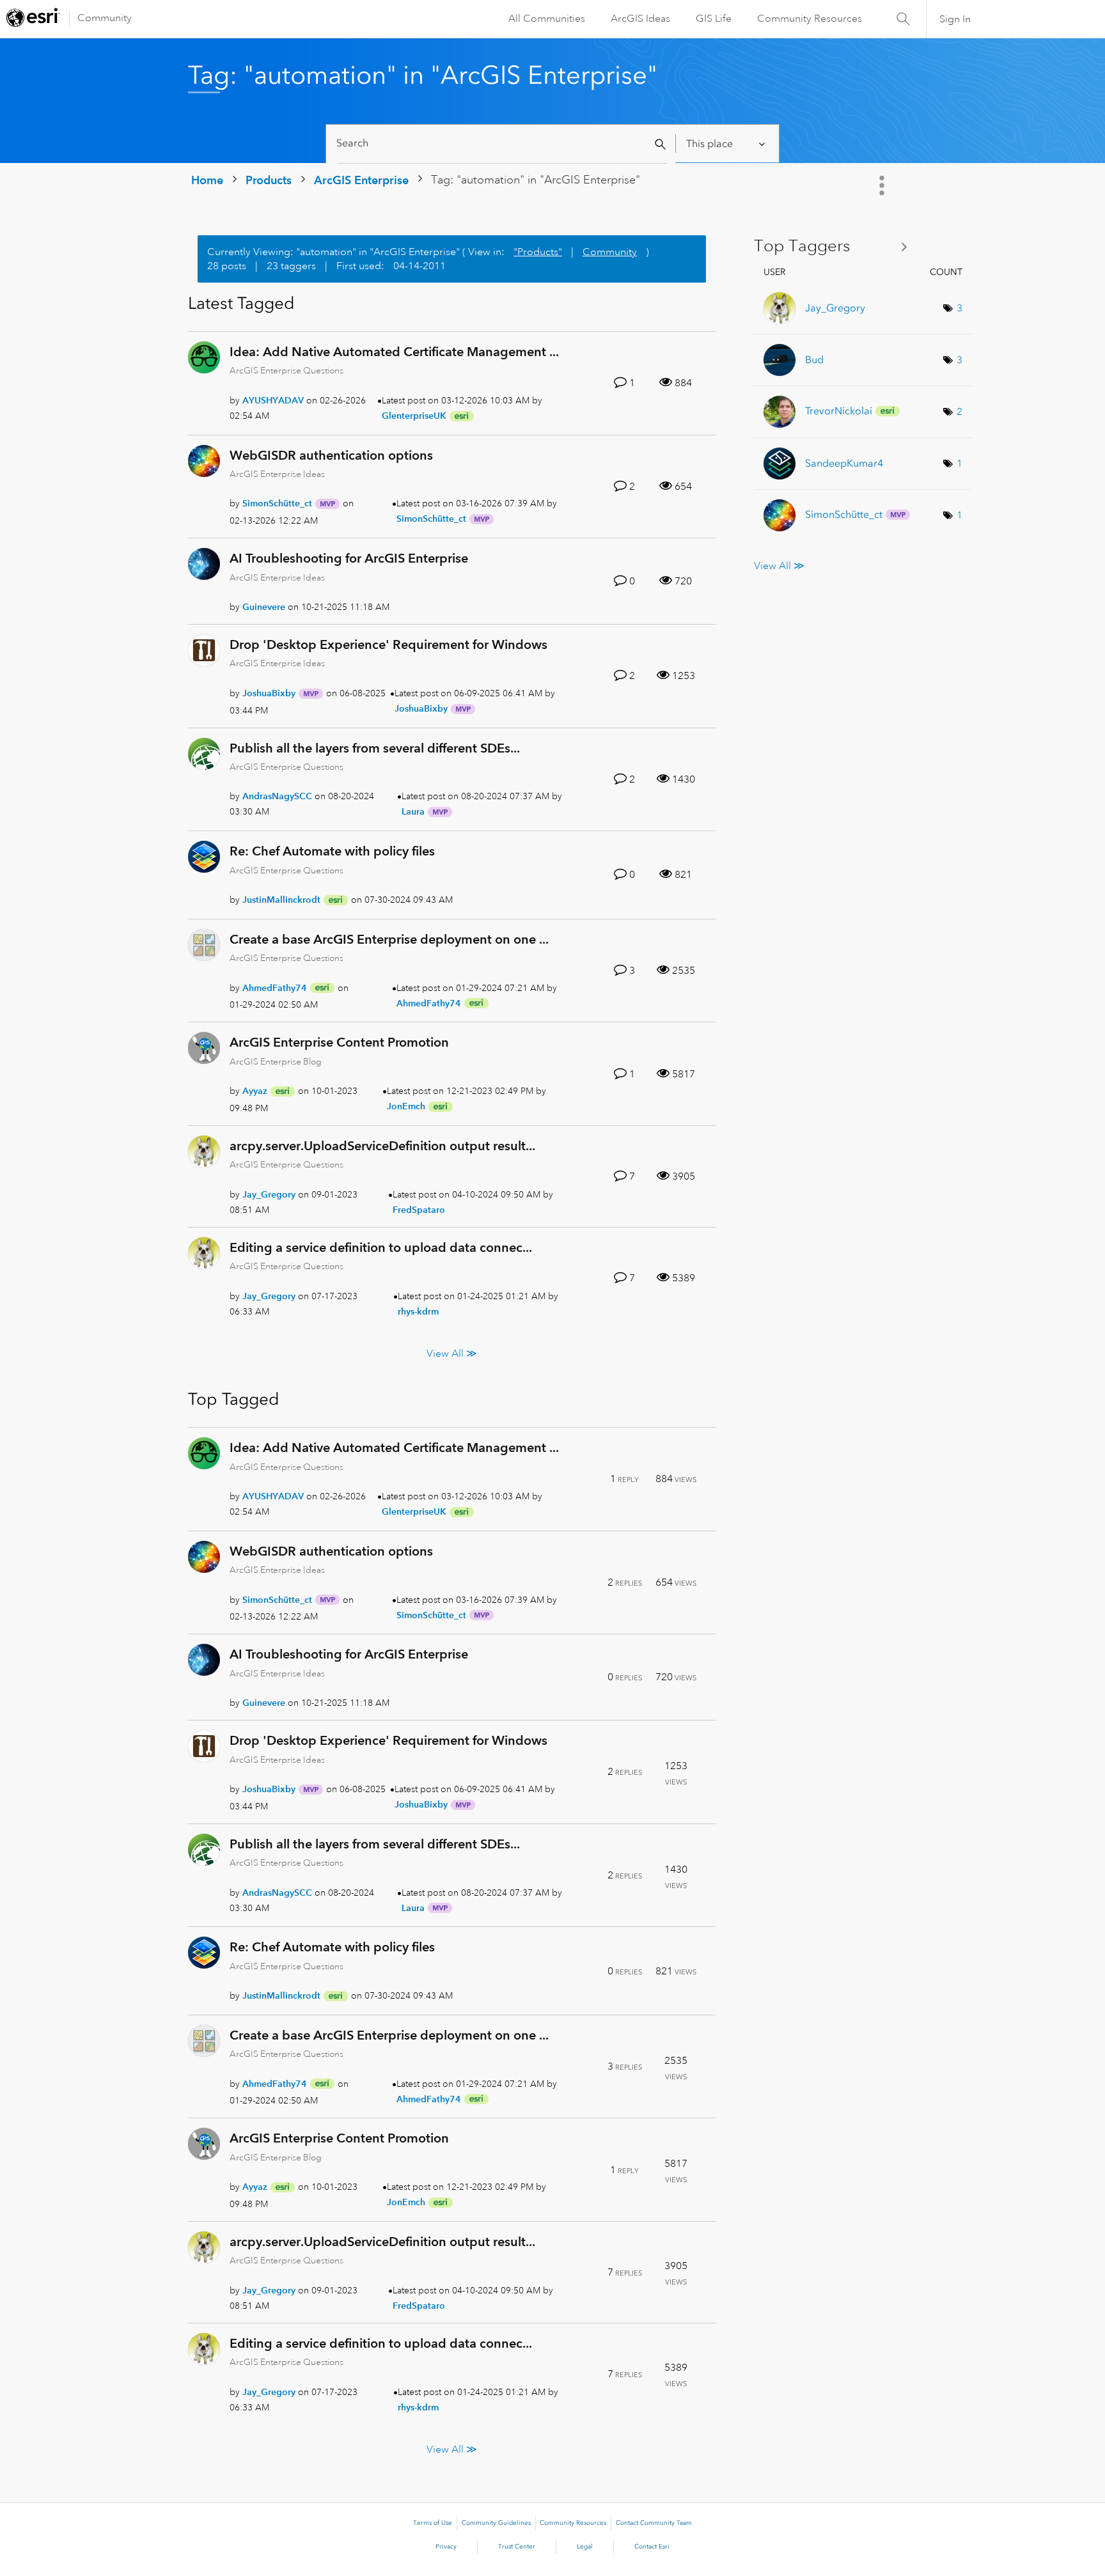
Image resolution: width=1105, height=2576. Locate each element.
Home (207, 180)
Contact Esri (652, 2547)
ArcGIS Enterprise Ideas (277, 474)
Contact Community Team (654, 2523)
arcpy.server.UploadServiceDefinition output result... (382, 1146)
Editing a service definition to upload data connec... (381, 1247)
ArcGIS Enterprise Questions (286, 370)
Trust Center (517, 2547)
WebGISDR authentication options (331, 455)
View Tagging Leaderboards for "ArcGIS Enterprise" (835, 246)
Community (105, 18)
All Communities (547, 19)
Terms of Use (433, 2523)
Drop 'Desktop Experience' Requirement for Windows (388, 644)
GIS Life (714, 19)
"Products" (538, 252)
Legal (585, 2547)
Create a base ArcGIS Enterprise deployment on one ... (389, 939)
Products (269, 180)
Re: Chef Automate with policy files (332, 851)
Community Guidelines (496, 2523)
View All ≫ (452, 1354)
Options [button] (883, 185)
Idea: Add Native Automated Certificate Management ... (394, 352)
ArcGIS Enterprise (361, 180)
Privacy (446, 2547)
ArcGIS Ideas (640, 19)
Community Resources (810, 19)
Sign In (955, 19)
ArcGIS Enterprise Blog (276, 1061)
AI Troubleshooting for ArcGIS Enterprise (349, 558)
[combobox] (502, 144)
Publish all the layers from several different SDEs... (375, 748)
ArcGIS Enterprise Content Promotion (339, 1042)
